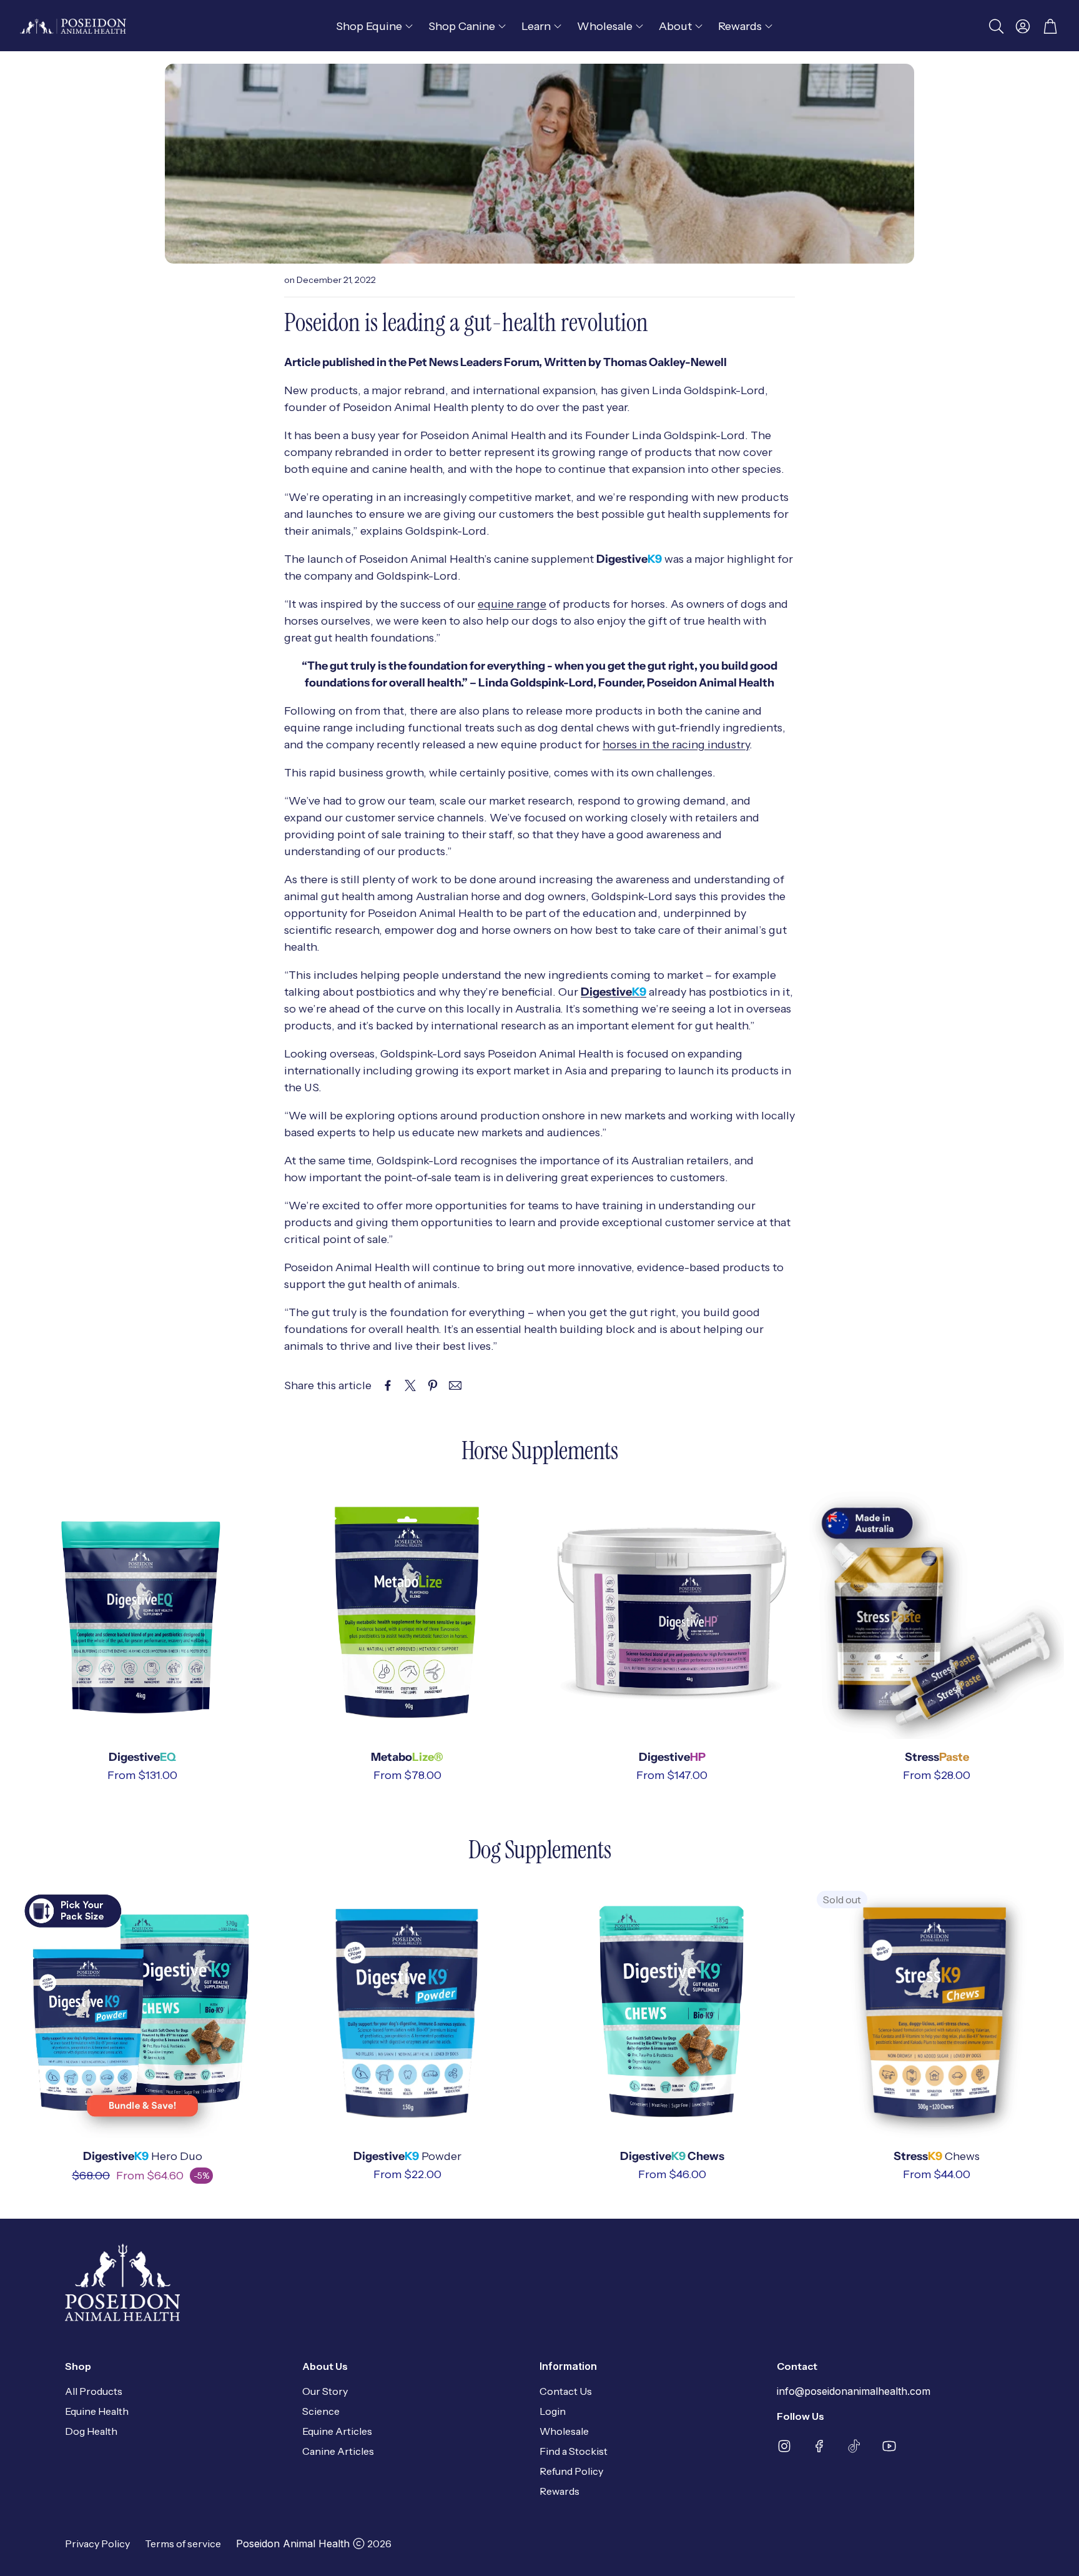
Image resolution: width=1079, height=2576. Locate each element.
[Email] (455, 1385)
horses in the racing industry (676, 745)
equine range (512, 604)
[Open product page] (142, 1612)
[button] (995, 26)
